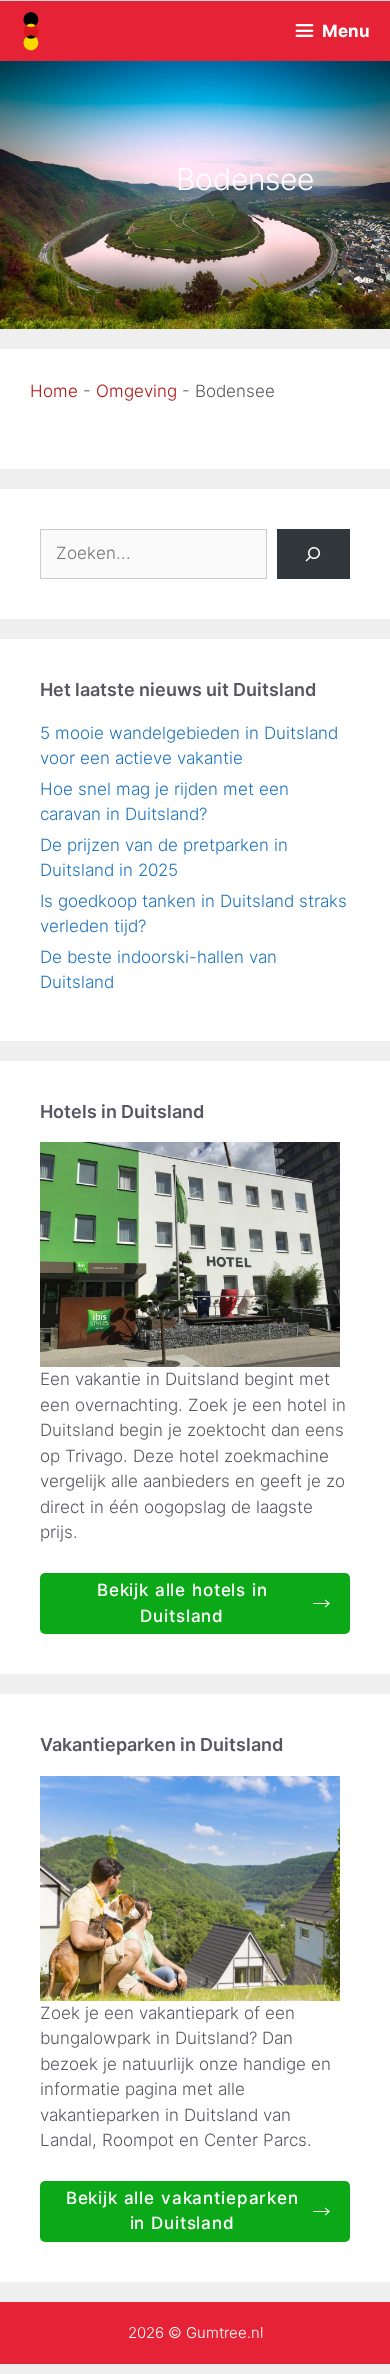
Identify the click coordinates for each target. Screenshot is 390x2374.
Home (54, 391)
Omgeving (136, 391)
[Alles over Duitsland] (30, 31)
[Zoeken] (313, 554)
